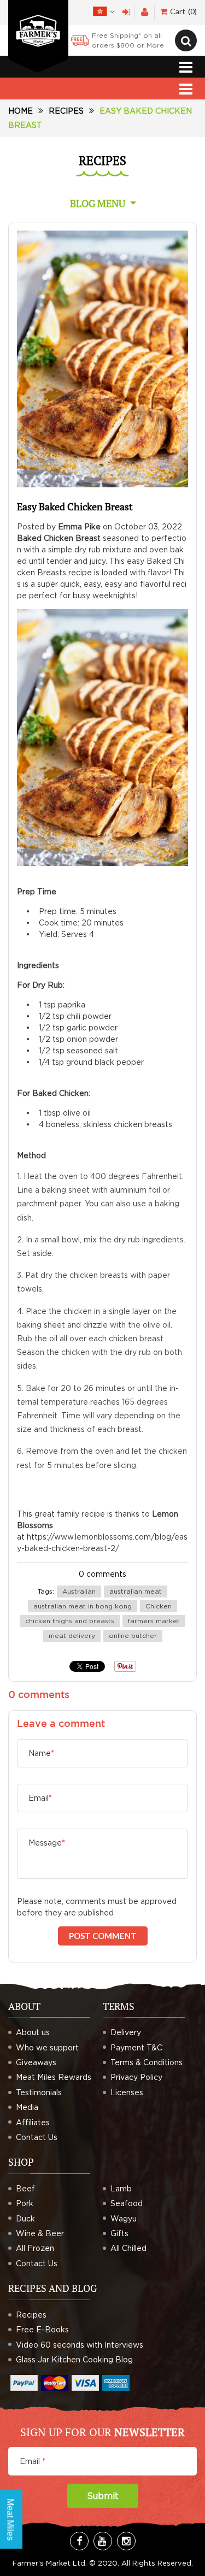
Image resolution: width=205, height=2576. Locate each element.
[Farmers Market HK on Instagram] (126, 2541)
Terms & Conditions (147, 2062)
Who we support (47, 2047)
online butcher (133, 1635)
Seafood (127, 2203)
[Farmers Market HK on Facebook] (79, 2541)
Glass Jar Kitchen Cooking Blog (74, 2359)
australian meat (136, 1591)
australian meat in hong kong (83, 1606)
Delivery (126, 2032)
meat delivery (72, 1635)
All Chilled (128, 2248)
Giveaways (36, 2062)
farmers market (154, 1621)
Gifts (119, 2233)
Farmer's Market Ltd (49, 2563)
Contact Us (37, 2137)
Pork (25, 2203)
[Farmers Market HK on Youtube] (103, 2541)
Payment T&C (136, 2047)
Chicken (159, 1606)
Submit (103, 2496)
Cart (182, 11)
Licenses (127, 2092)
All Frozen (35, 2248)
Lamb (121, 2188)
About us (33, 2032)
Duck (25, 2218)
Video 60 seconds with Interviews (80, 2345)
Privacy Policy (136, 2077)
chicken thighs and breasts (70, 1621)
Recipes (66, 111)
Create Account (145, 12)
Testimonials (39, 2092)
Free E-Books (42, 2329)
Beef (25, 2188)
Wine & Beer (40, 2233)
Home (20, 111)
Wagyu (124, 2218)
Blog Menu (98, 203)
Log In (127, 12)
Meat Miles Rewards (54, 2077)
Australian (79, 1591)
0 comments (102, 1574)
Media (27, 2107)
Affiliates (33, 2122)
